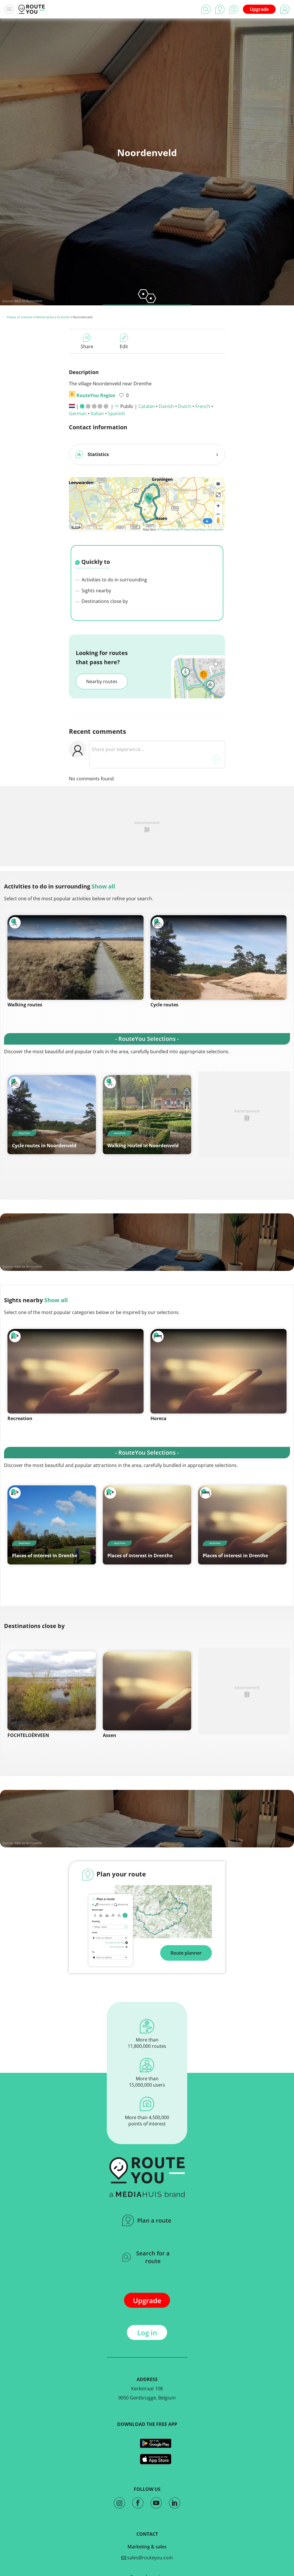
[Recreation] (76, 1371)
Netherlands (45, 317)
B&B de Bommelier (28, 301)
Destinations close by (104, 601)
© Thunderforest (168, 529)
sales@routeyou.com (149, 2558)
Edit (124, 346)
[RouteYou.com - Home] (32, 9)
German (78, 413)
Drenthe (63, 317)
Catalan (147, 406)
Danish (166, 406)
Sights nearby (96, 591)
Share (87, 346)
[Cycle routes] (218, 957)
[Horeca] (218, 1371)
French (203, 406)
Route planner (186, 1953)
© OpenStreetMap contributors (202, 529)
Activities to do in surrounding (114, 580)
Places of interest (20, 317)
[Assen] (147, 1691)
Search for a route (153, 2257)
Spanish (117, 413)
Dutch (185, 406)
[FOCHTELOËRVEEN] (52, 1691)
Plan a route (154, 2220)
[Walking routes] (76, 957)
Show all (103, 886)
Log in (147, 2333)
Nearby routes (102, 681)
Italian (97, 413)
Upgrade (259, 9)
